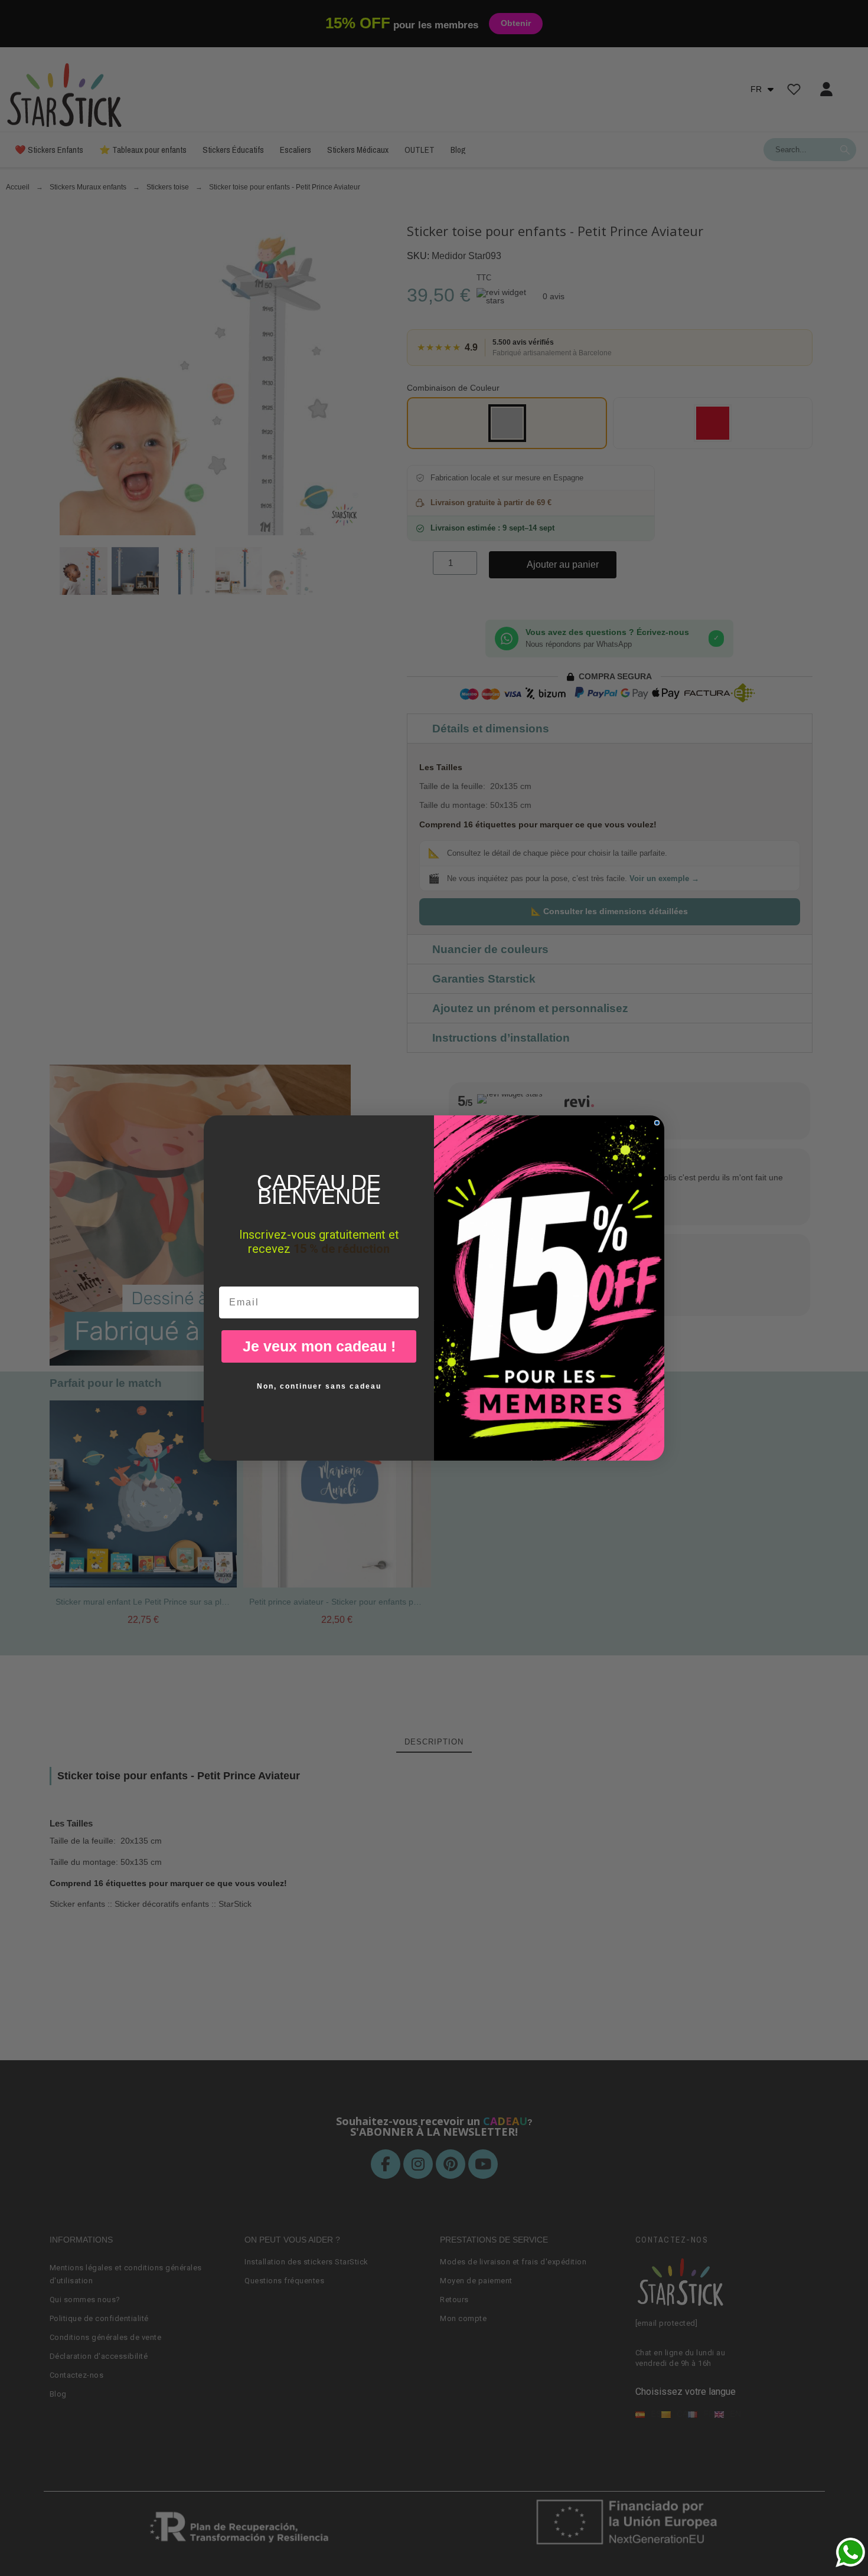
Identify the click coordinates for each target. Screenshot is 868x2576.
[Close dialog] (657, 1123)
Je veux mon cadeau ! (319, 1346)
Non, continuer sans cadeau (319, 1386)
